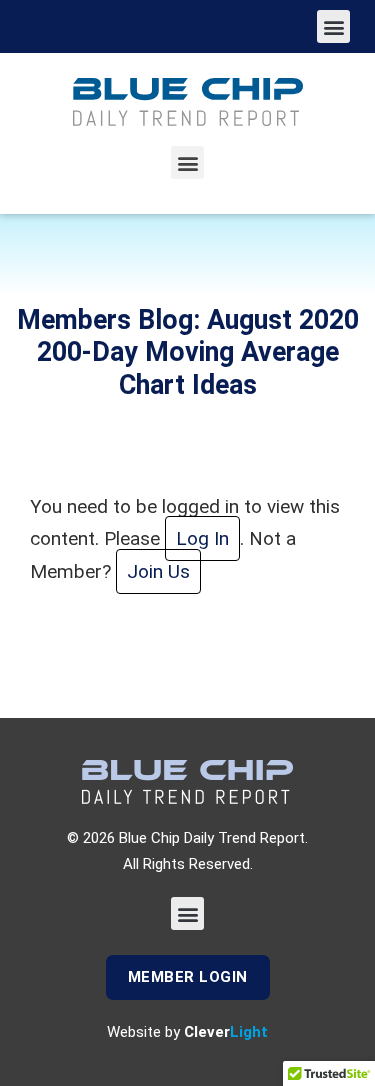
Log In (202, 538)
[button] (333, 26)
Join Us (158, 571)
